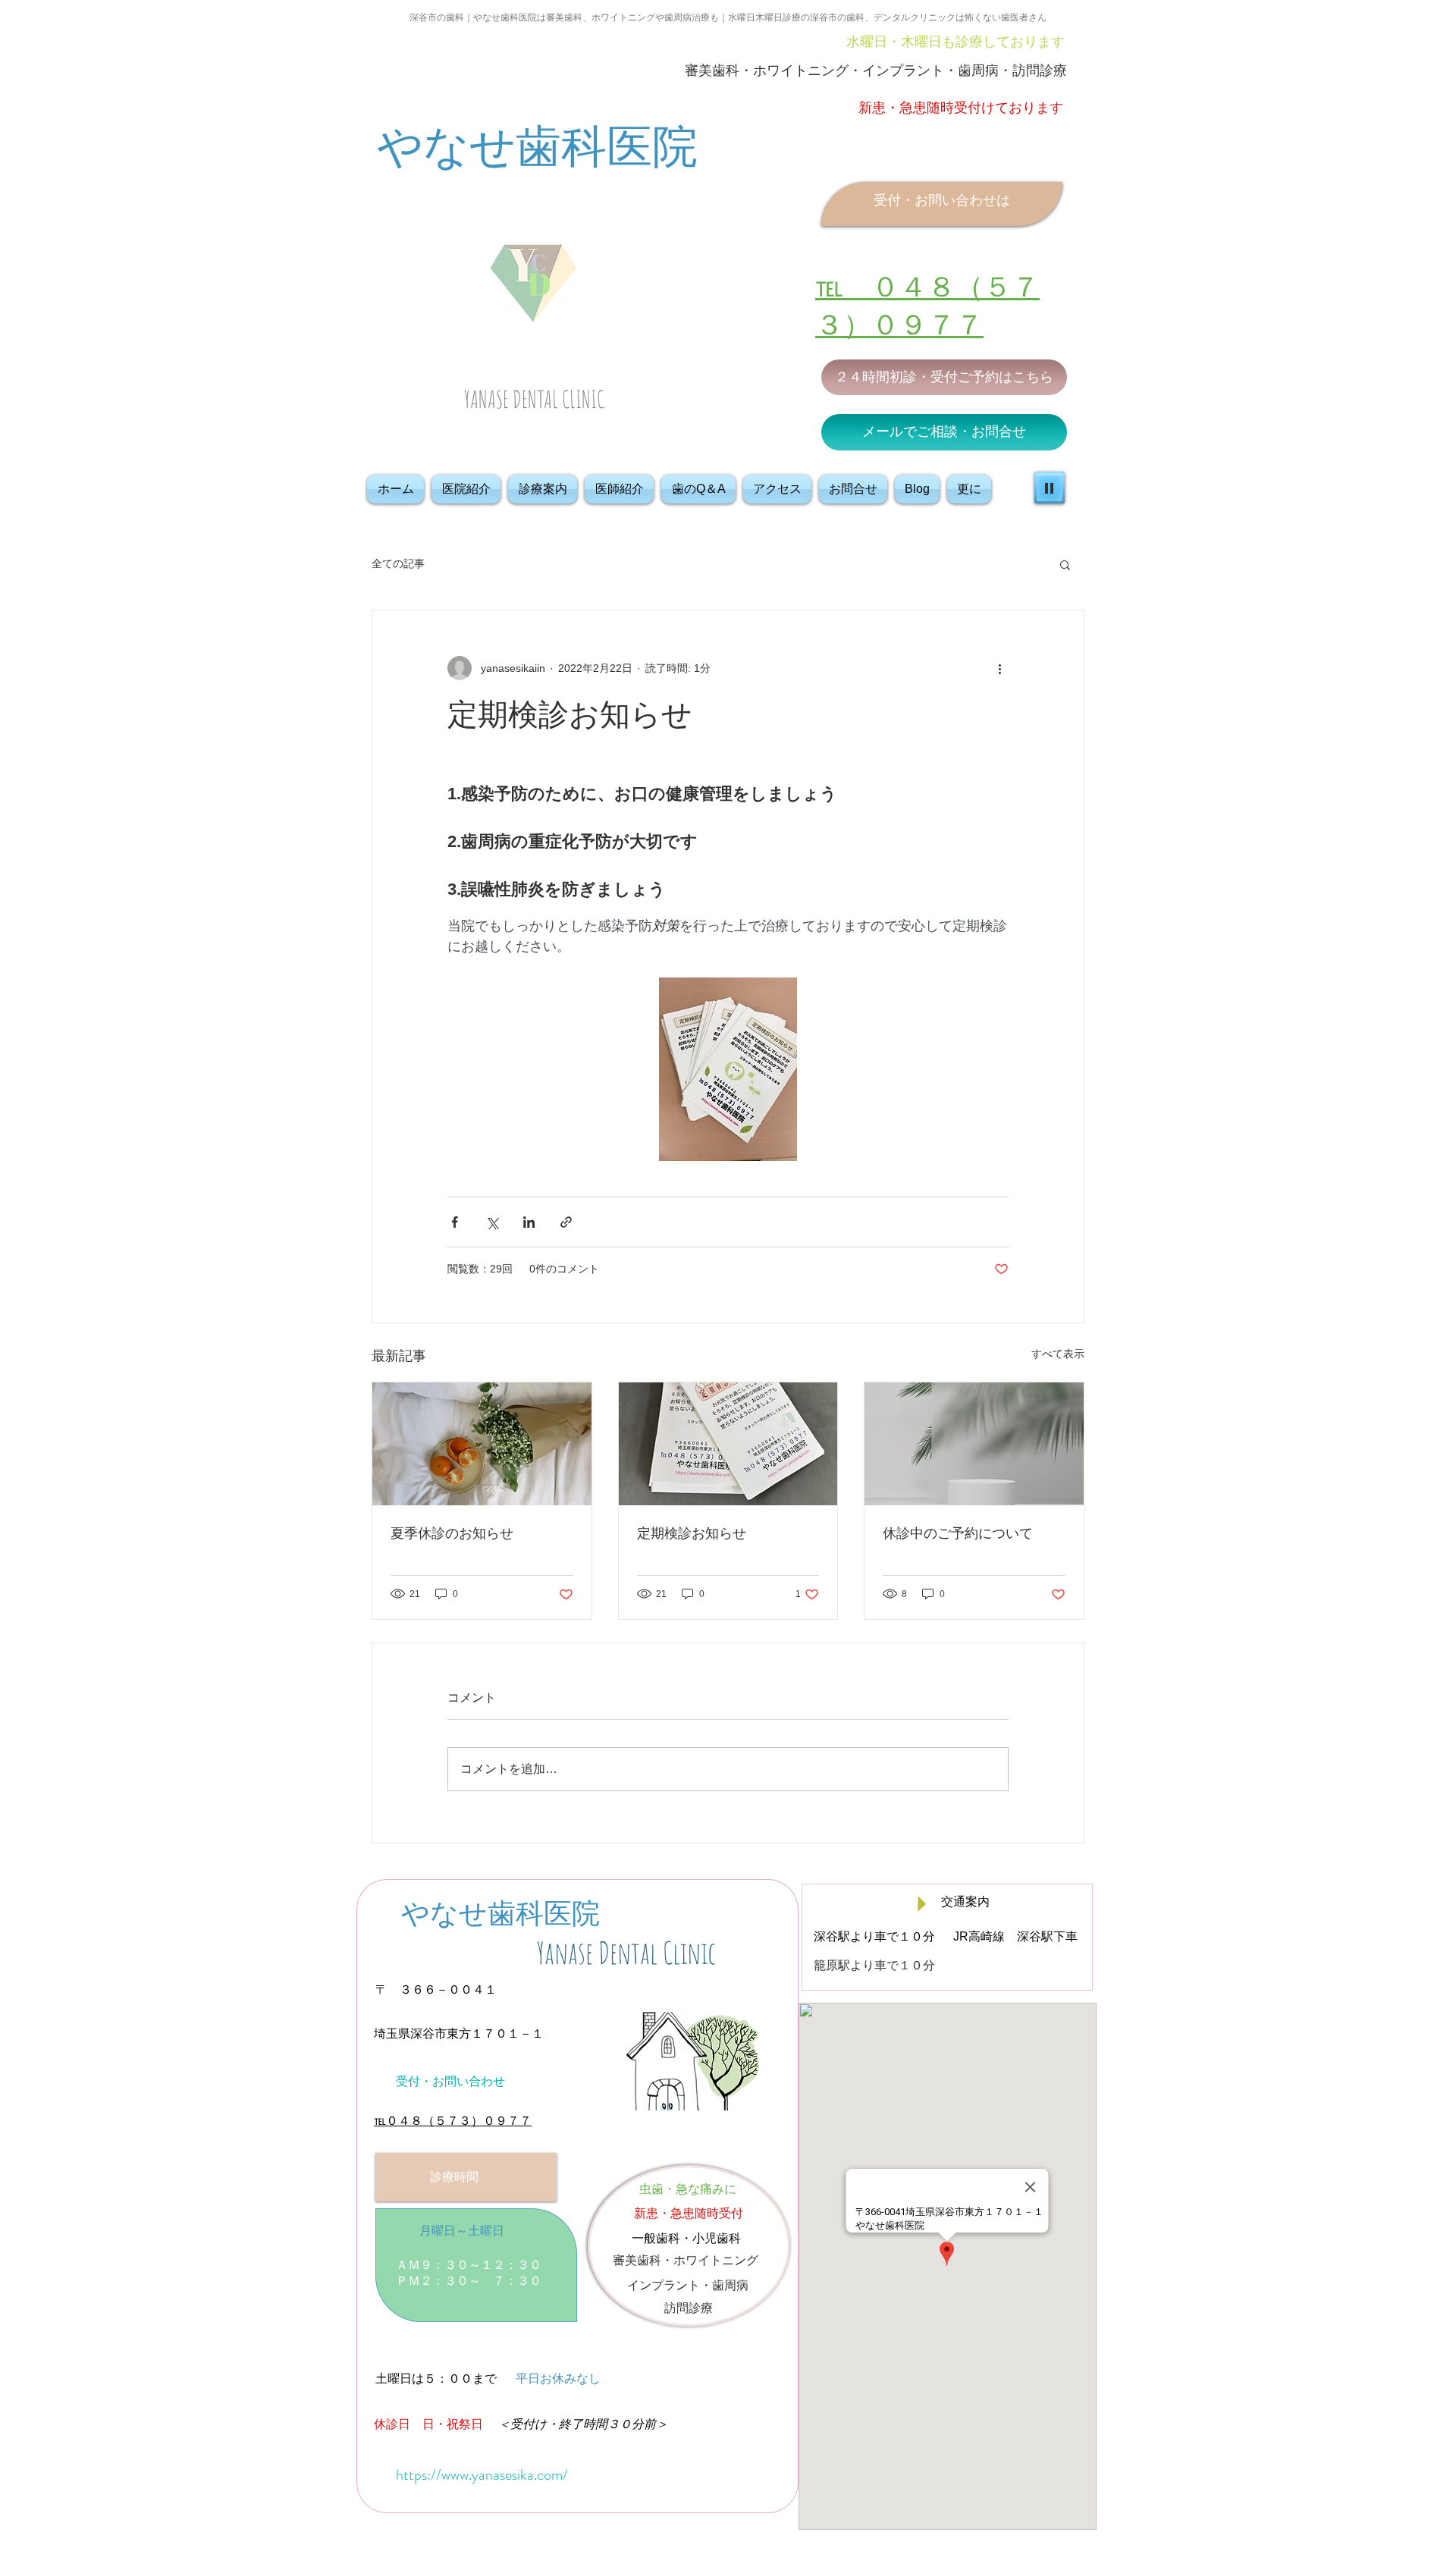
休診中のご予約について (958, 1533)
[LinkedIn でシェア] (529, 1222)
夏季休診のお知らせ (452, 1533)
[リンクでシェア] (566, 1222)
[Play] (1050, 488)
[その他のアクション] (999, 668)
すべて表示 (1058, 1354)
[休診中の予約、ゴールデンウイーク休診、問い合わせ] (974, 1444)
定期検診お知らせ (692, 1533)
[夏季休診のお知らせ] (482, 1444)
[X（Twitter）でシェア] (492, 1222)
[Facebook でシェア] (455, 1222)
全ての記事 (398, 563)
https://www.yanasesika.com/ (482, 2475)
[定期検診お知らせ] (728, 1444)
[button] (1065, 564)
